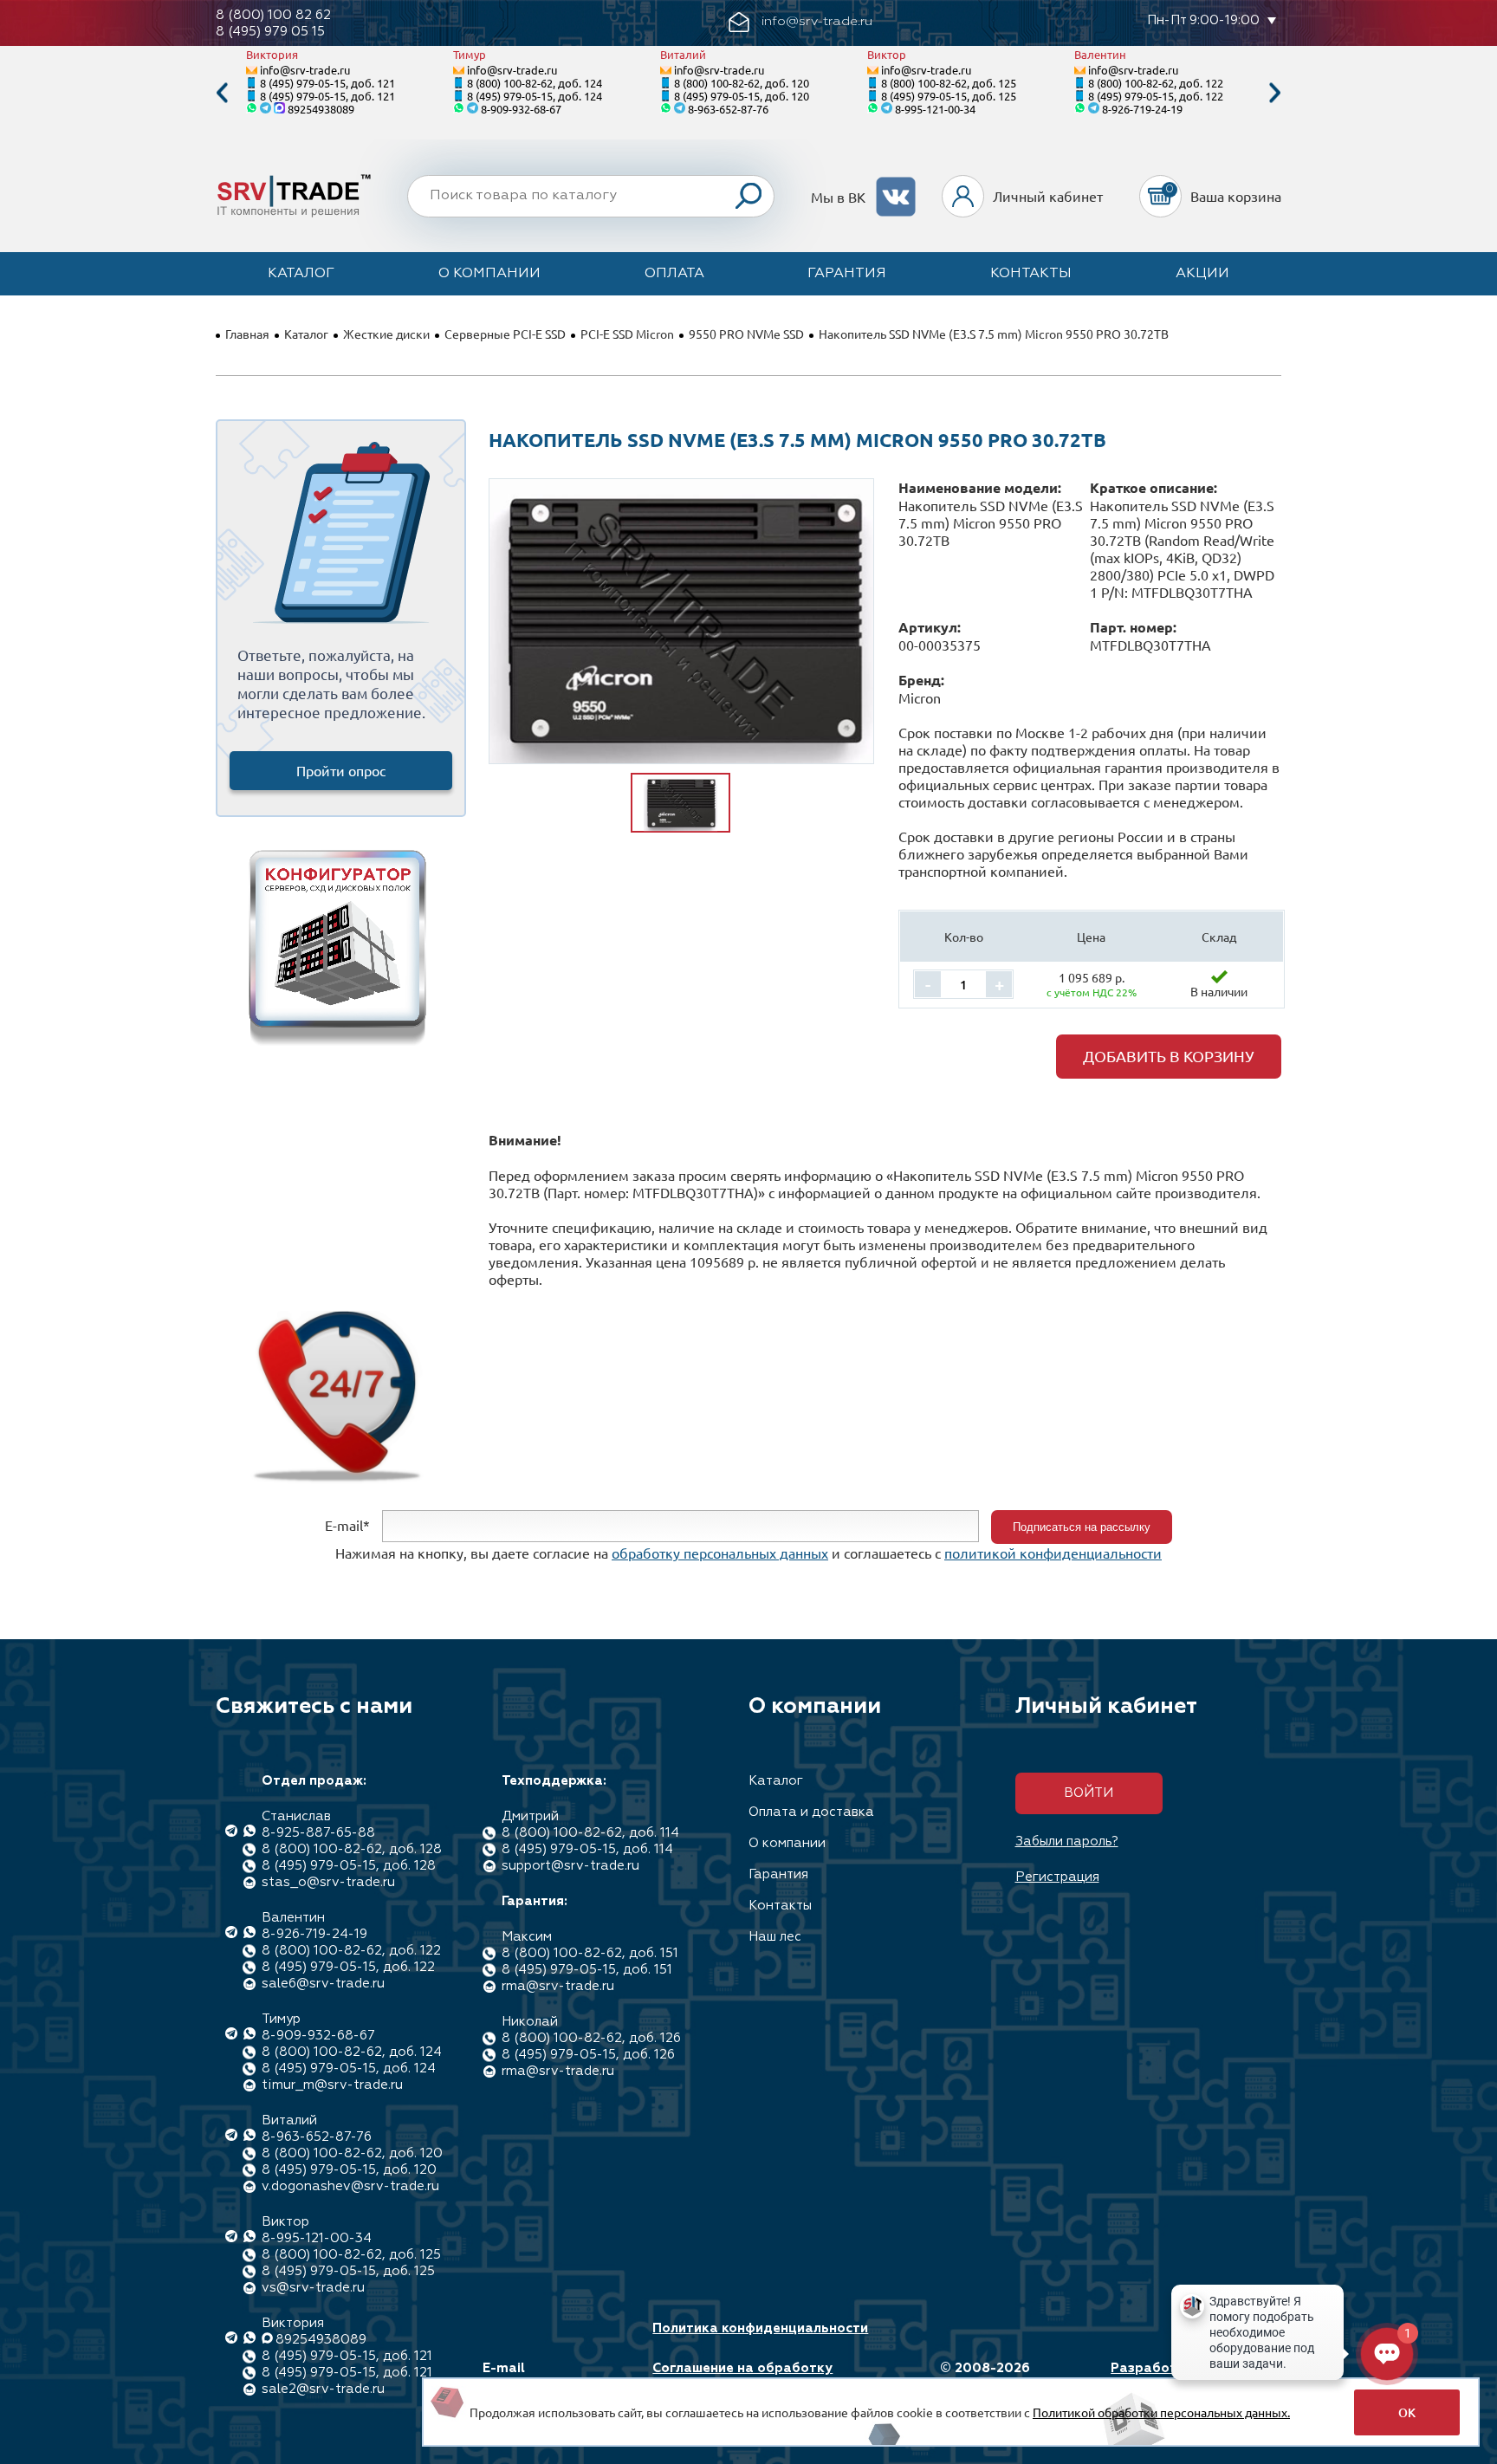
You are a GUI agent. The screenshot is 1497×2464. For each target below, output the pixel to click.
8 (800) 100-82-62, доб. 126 (591, 2038)
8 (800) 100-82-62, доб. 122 (1156, 83)
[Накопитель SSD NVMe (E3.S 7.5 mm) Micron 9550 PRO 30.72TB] (681, 621)
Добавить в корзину (1169, 1056)
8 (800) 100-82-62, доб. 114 (590, 1833)
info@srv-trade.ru (305, 70)
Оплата (674, 274)
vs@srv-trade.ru (313, 2288)
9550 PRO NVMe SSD (746, 334)
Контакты (1031, 274)
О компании (489, 274)
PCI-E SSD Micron (627, 334)
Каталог (301, 274)
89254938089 (321, 109)
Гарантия (847, 274)
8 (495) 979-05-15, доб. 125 (949, 96)
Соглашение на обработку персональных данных (742, 2376)
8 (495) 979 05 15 (270, 32)
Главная (247, 334)
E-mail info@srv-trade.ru (544, 2376)
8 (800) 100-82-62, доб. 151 (590, 1953)
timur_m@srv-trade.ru (332, 2085)
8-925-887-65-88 (318, 1833)
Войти (1089, 1793)
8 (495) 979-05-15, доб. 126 (588, 2055)
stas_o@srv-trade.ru (328, 1882)
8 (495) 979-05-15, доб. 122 (1156, 96)
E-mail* (347, 1525)
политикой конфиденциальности (1053, 1553)
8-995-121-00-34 (935, 109)
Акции (1202, 274)
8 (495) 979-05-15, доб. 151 (587, 1970)
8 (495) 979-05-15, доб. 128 (349, 1866)
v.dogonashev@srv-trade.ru (350, 2186)
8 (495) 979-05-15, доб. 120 (742, 96)
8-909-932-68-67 (521, 109)
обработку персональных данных (720, 1553)
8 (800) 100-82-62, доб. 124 (535, 83)
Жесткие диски (386, 334)
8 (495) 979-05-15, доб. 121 (327, 83)
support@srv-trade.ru (570, 1866)
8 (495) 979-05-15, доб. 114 (587, 1849)
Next (1275, 93)
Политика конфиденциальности (760, 2328)
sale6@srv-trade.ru (323, 1984)
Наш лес (775, 1937)
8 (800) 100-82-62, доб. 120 (742, 83)
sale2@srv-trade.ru (323, 2389)
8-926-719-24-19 (1142, 109)
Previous (222, 93)
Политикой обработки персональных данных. (1161, 2412)
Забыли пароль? (1067, 1842)
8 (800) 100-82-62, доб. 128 (352, 1849)
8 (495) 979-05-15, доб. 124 (535, 96)
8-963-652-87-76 (728, 109)
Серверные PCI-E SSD (505, 334)
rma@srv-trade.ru (558, 1986)
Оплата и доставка (811, 1812)
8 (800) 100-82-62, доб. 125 (949, 83)
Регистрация (1057, 1877)
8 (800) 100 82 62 (273, 15)
